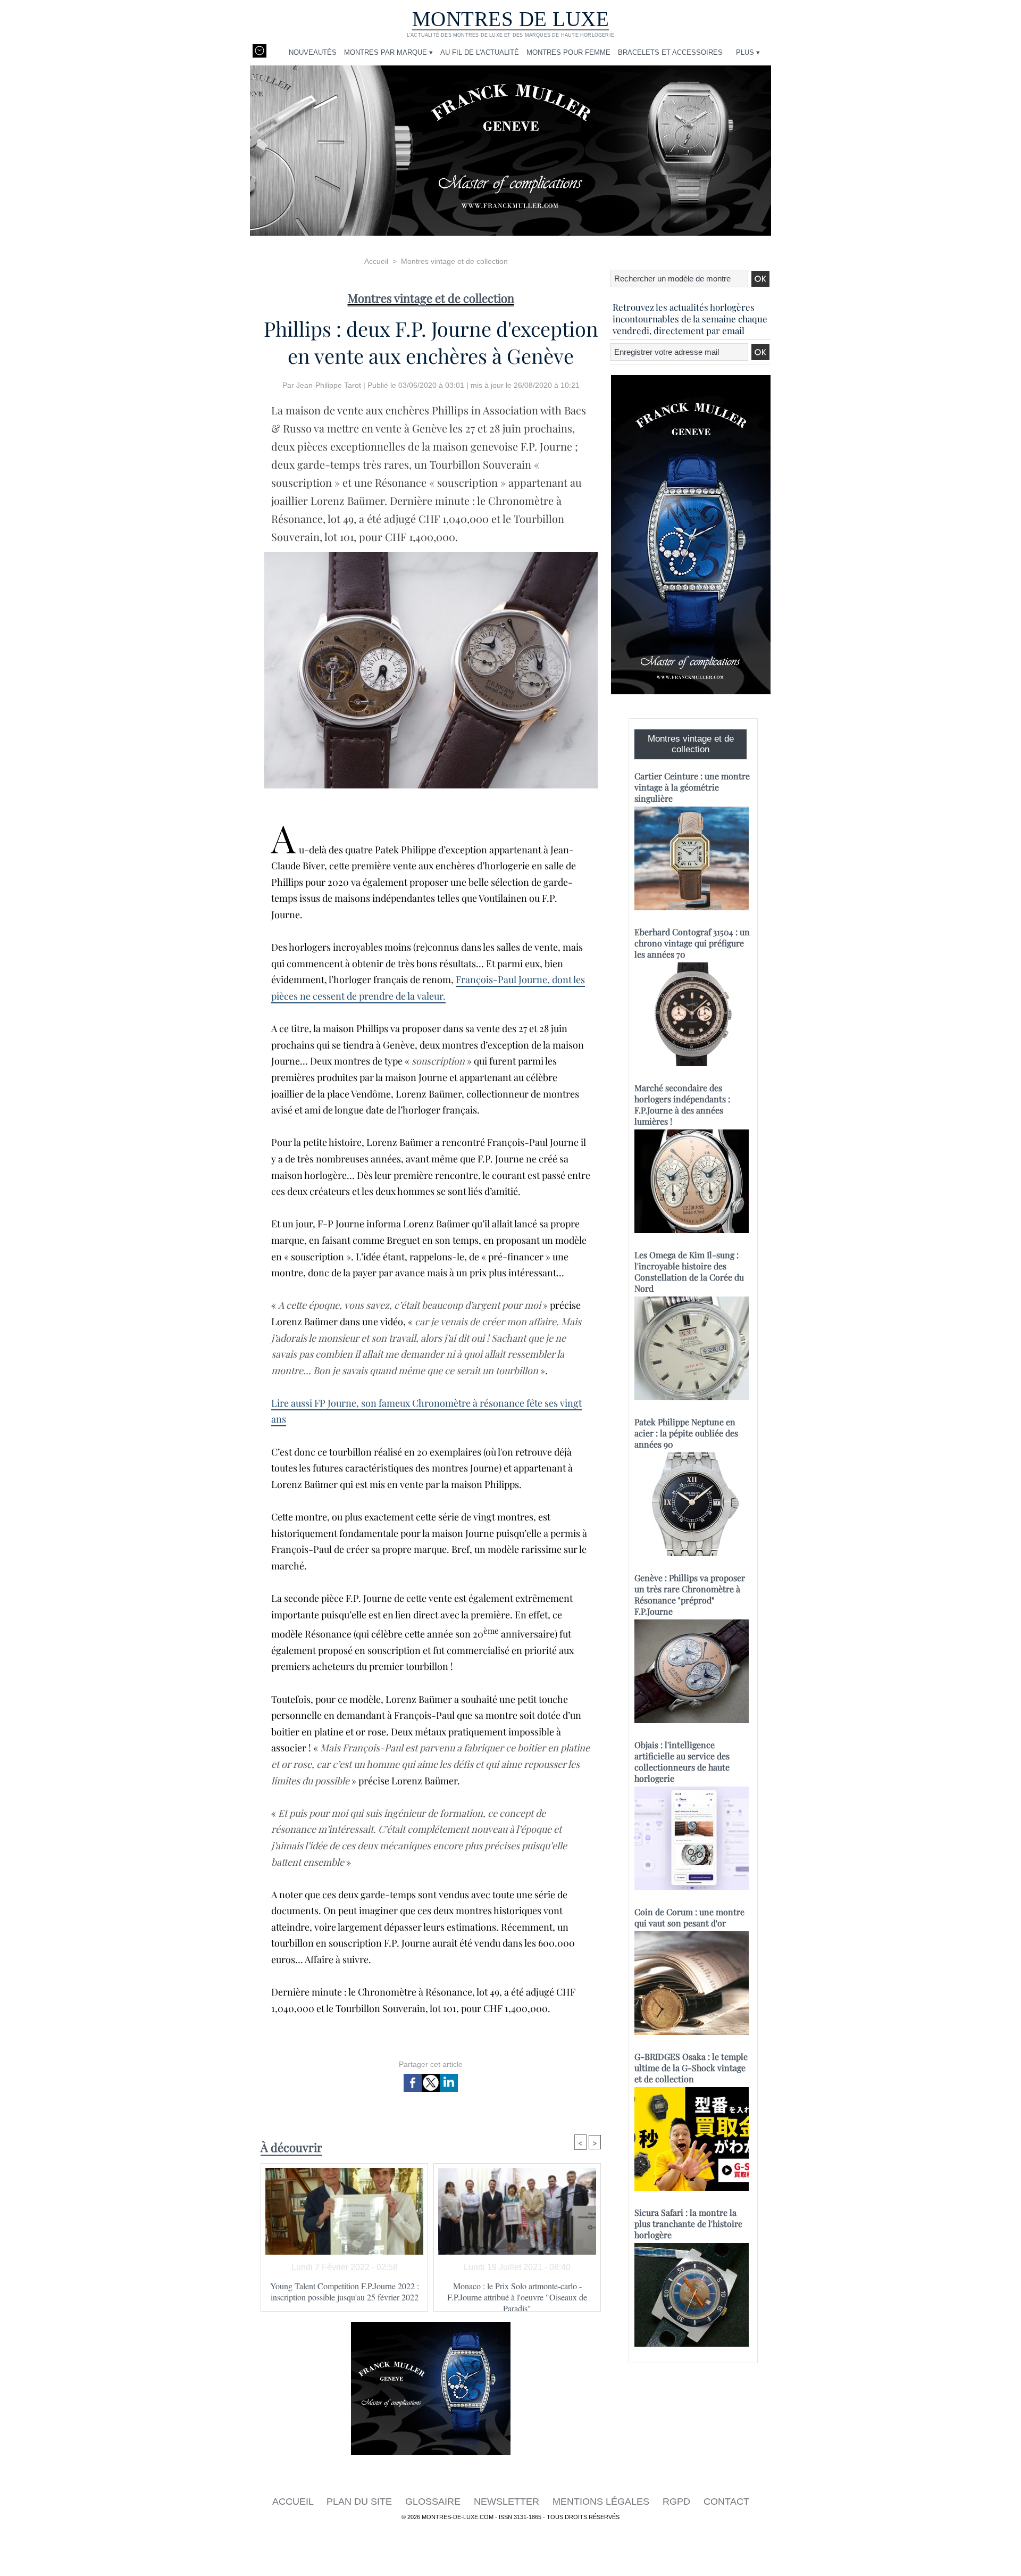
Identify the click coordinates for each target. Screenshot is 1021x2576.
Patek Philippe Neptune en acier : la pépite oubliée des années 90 (686, 1433)
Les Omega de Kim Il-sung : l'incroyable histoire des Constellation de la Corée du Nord (689, 1272)
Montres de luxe (511, 19)
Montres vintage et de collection (454, 261)
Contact (726, 2502)
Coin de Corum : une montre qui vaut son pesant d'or (689, 1917)
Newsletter (508, 2502)
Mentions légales (602, 2502)
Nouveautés (313, 52)
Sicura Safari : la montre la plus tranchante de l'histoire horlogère (688, 2224)
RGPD (678, 2502)
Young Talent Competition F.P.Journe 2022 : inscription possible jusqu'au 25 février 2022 (345, 2291)
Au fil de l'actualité (480, 52)
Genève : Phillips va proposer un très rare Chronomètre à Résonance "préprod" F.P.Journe (690, 1594)
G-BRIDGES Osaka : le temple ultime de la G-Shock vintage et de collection (691, 2068)
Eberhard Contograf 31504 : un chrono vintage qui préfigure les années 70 (692, 943)
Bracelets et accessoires (670, 52)
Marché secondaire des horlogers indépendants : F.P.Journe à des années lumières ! (682, 1104)
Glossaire (434, 2502)
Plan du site (361, 2502)
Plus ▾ (748, 52)
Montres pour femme (568, 52)
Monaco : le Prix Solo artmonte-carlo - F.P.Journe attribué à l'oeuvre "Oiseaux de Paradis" (517, 2294)
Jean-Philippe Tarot (329, 385)
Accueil (376, 261)
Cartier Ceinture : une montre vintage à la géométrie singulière (692, 787)
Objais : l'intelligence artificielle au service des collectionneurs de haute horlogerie (682, 1761)
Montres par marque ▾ (388, 52)
